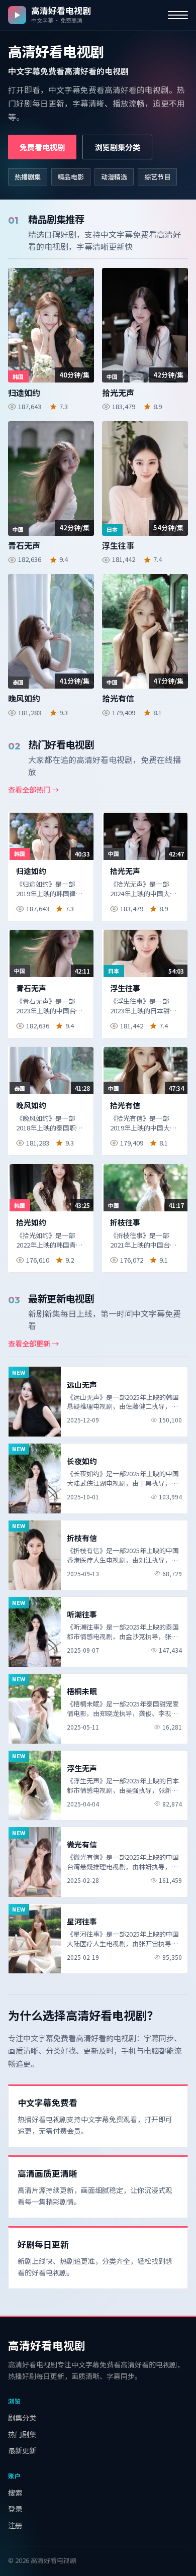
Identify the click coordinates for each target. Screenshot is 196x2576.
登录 (15, 2508)
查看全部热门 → (33, 789)
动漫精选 (114, 177)
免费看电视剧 (42, 147)
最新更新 (22, 2450)
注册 (15, 2525)
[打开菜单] (178, 15)
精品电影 (71, 177)
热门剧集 (22, 2434)
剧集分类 (22, 2417)
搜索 (15, 2492)
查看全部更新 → (33, 1343)
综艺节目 (157, 177)
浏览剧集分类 (118, 147)
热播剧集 (28, 177)
